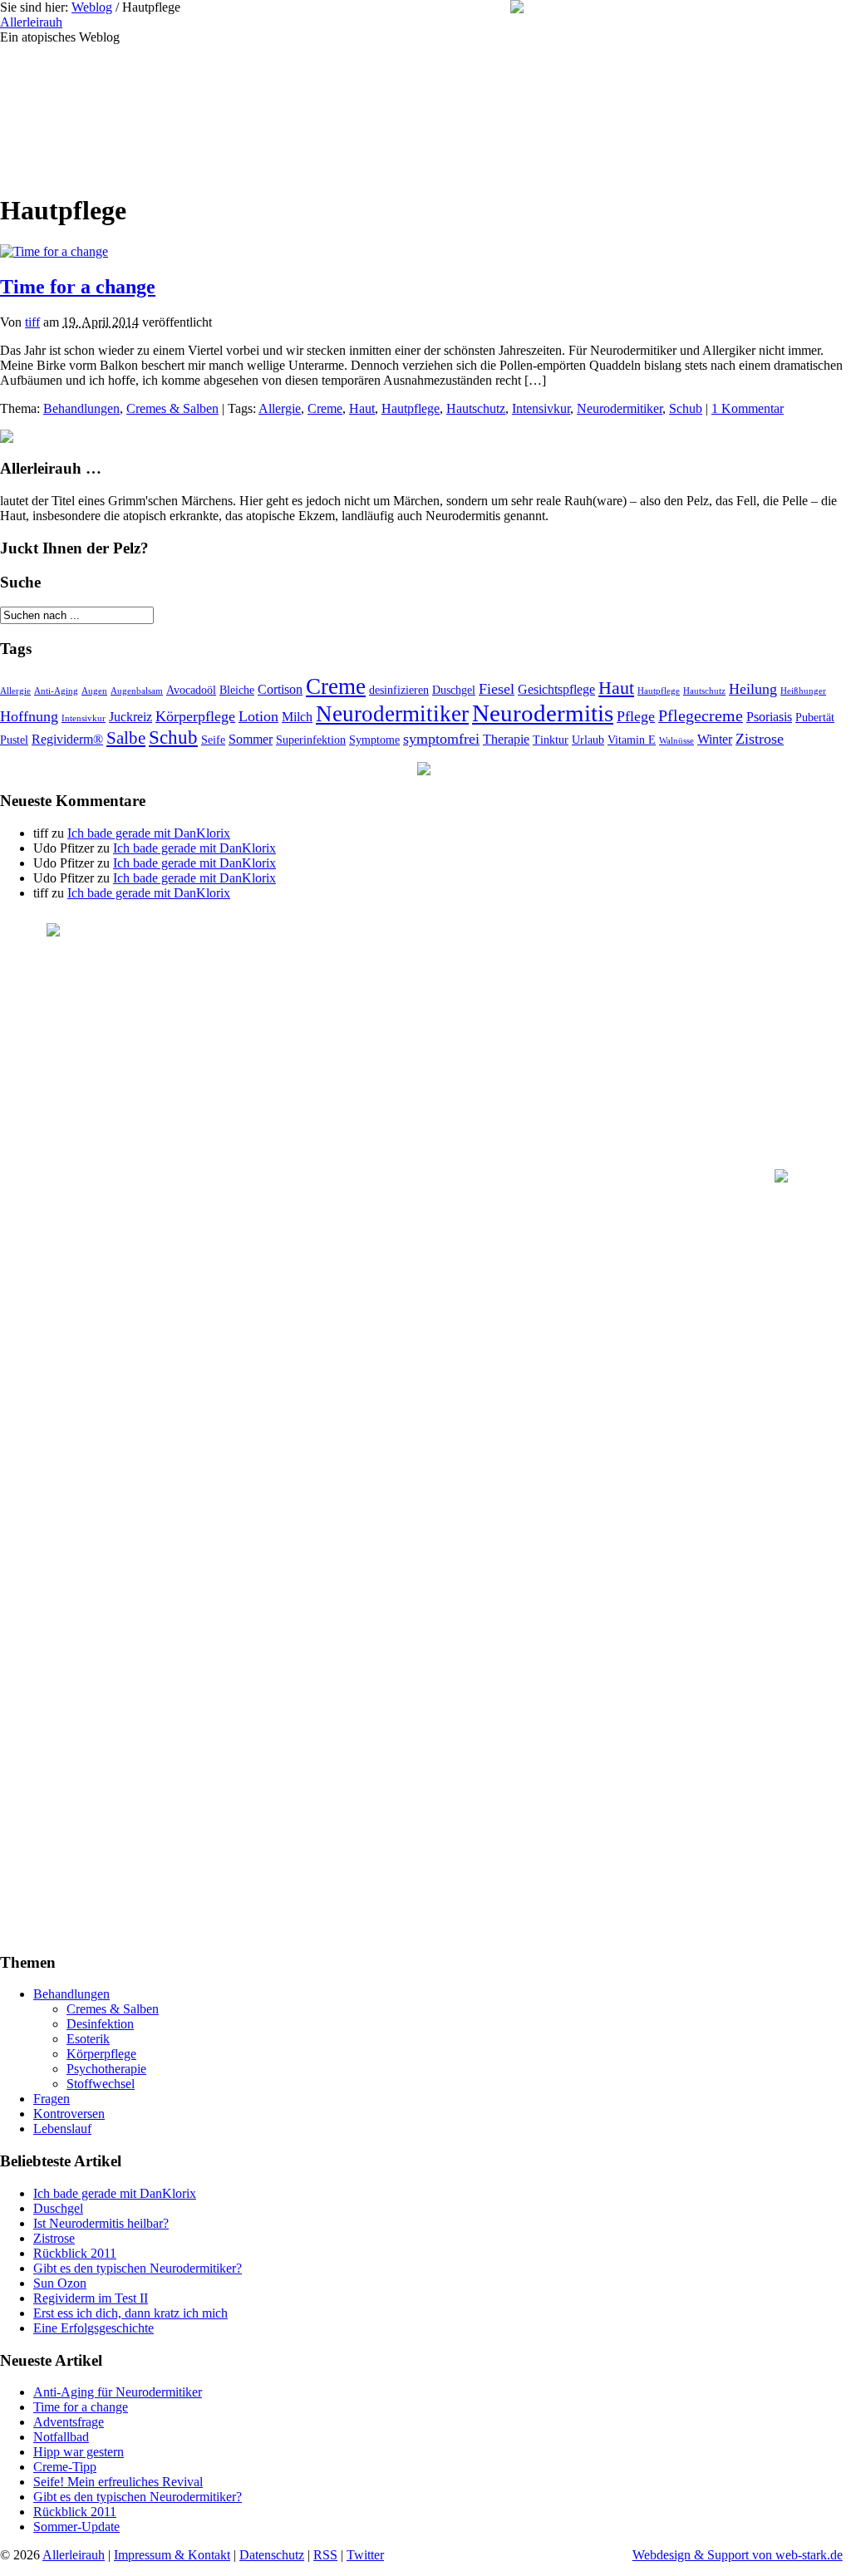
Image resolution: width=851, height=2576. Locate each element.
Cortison (280, 690)
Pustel (14, 740)
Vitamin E (632, 740)
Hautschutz (476, 408)
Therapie (506, 740)
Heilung (753, 689)
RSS (325, 2555)
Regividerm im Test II (91, 2298)
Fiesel (497, 689)
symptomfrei (441, 739)
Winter (715, 740)
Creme (325, 408)
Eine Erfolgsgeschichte (93, 2328)
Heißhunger (803, 691)
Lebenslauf (62, 2129)
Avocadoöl (191, 690)
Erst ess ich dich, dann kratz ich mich (130, 2313)
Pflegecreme (701, 716)
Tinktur (551, 740)
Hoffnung (29, 716)
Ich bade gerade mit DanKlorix (149, 833)
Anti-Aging (56, 691)
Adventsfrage (69, 2422)
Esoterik (88, 2039)
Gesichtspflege (556, 690)
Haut (362, 408)
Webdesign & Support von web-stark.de (738, 2555)
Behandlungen (81, 408)
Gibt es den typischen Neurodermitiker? (138, 2268)
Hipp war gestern (79, 2452)
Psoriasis (769, 717)
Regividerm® (67, 740)
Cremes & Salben (172, 408)
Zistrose (760, 739)
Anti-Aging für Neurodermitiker (118, 2392)
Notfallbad (61, 2437)
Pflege (636, 716)
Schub (686, 408)
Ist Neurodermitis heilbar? (101, 2223)
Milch (297, 717)
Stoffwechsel (101, 2084)
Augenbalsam (137, 691)
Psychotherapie (106, 2069)
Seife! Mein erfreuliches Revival (118, 2482)
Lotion (258, 716)
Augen (94, 691)
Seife (213, 740)
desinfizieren (399, 690)
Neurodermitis (543, 713)
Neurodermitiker (620, 408)
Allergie (280, 408)
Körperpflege (195, 716)
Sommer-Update (76, 2527)
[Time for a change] (54, 251)
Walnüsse (676, 741)
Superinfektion (311, 740)
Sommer (251, 740)
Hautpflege (411, 408)
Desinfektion (100, 2024)
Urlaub (588, 740)
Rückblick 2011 (75, 2253)
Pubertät (815, 718)
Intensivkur (541, 408)
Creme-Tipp (65, 2467)
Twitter (365, 2555)
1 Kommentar (748, 408)
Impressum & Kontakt (172, 2555)
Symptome (374, 740)
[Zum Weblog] (312, 111)
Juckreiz (130, 717)
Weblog (92, 7)
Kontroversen (69, 2114)
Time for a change (78, 287)
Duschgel (454, 690)
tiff (32, 322)
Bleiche (237, 690)
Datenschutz (272, 2555)
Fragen (52, 2099)
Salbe (126, 738)
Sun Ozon (60, 2283)
